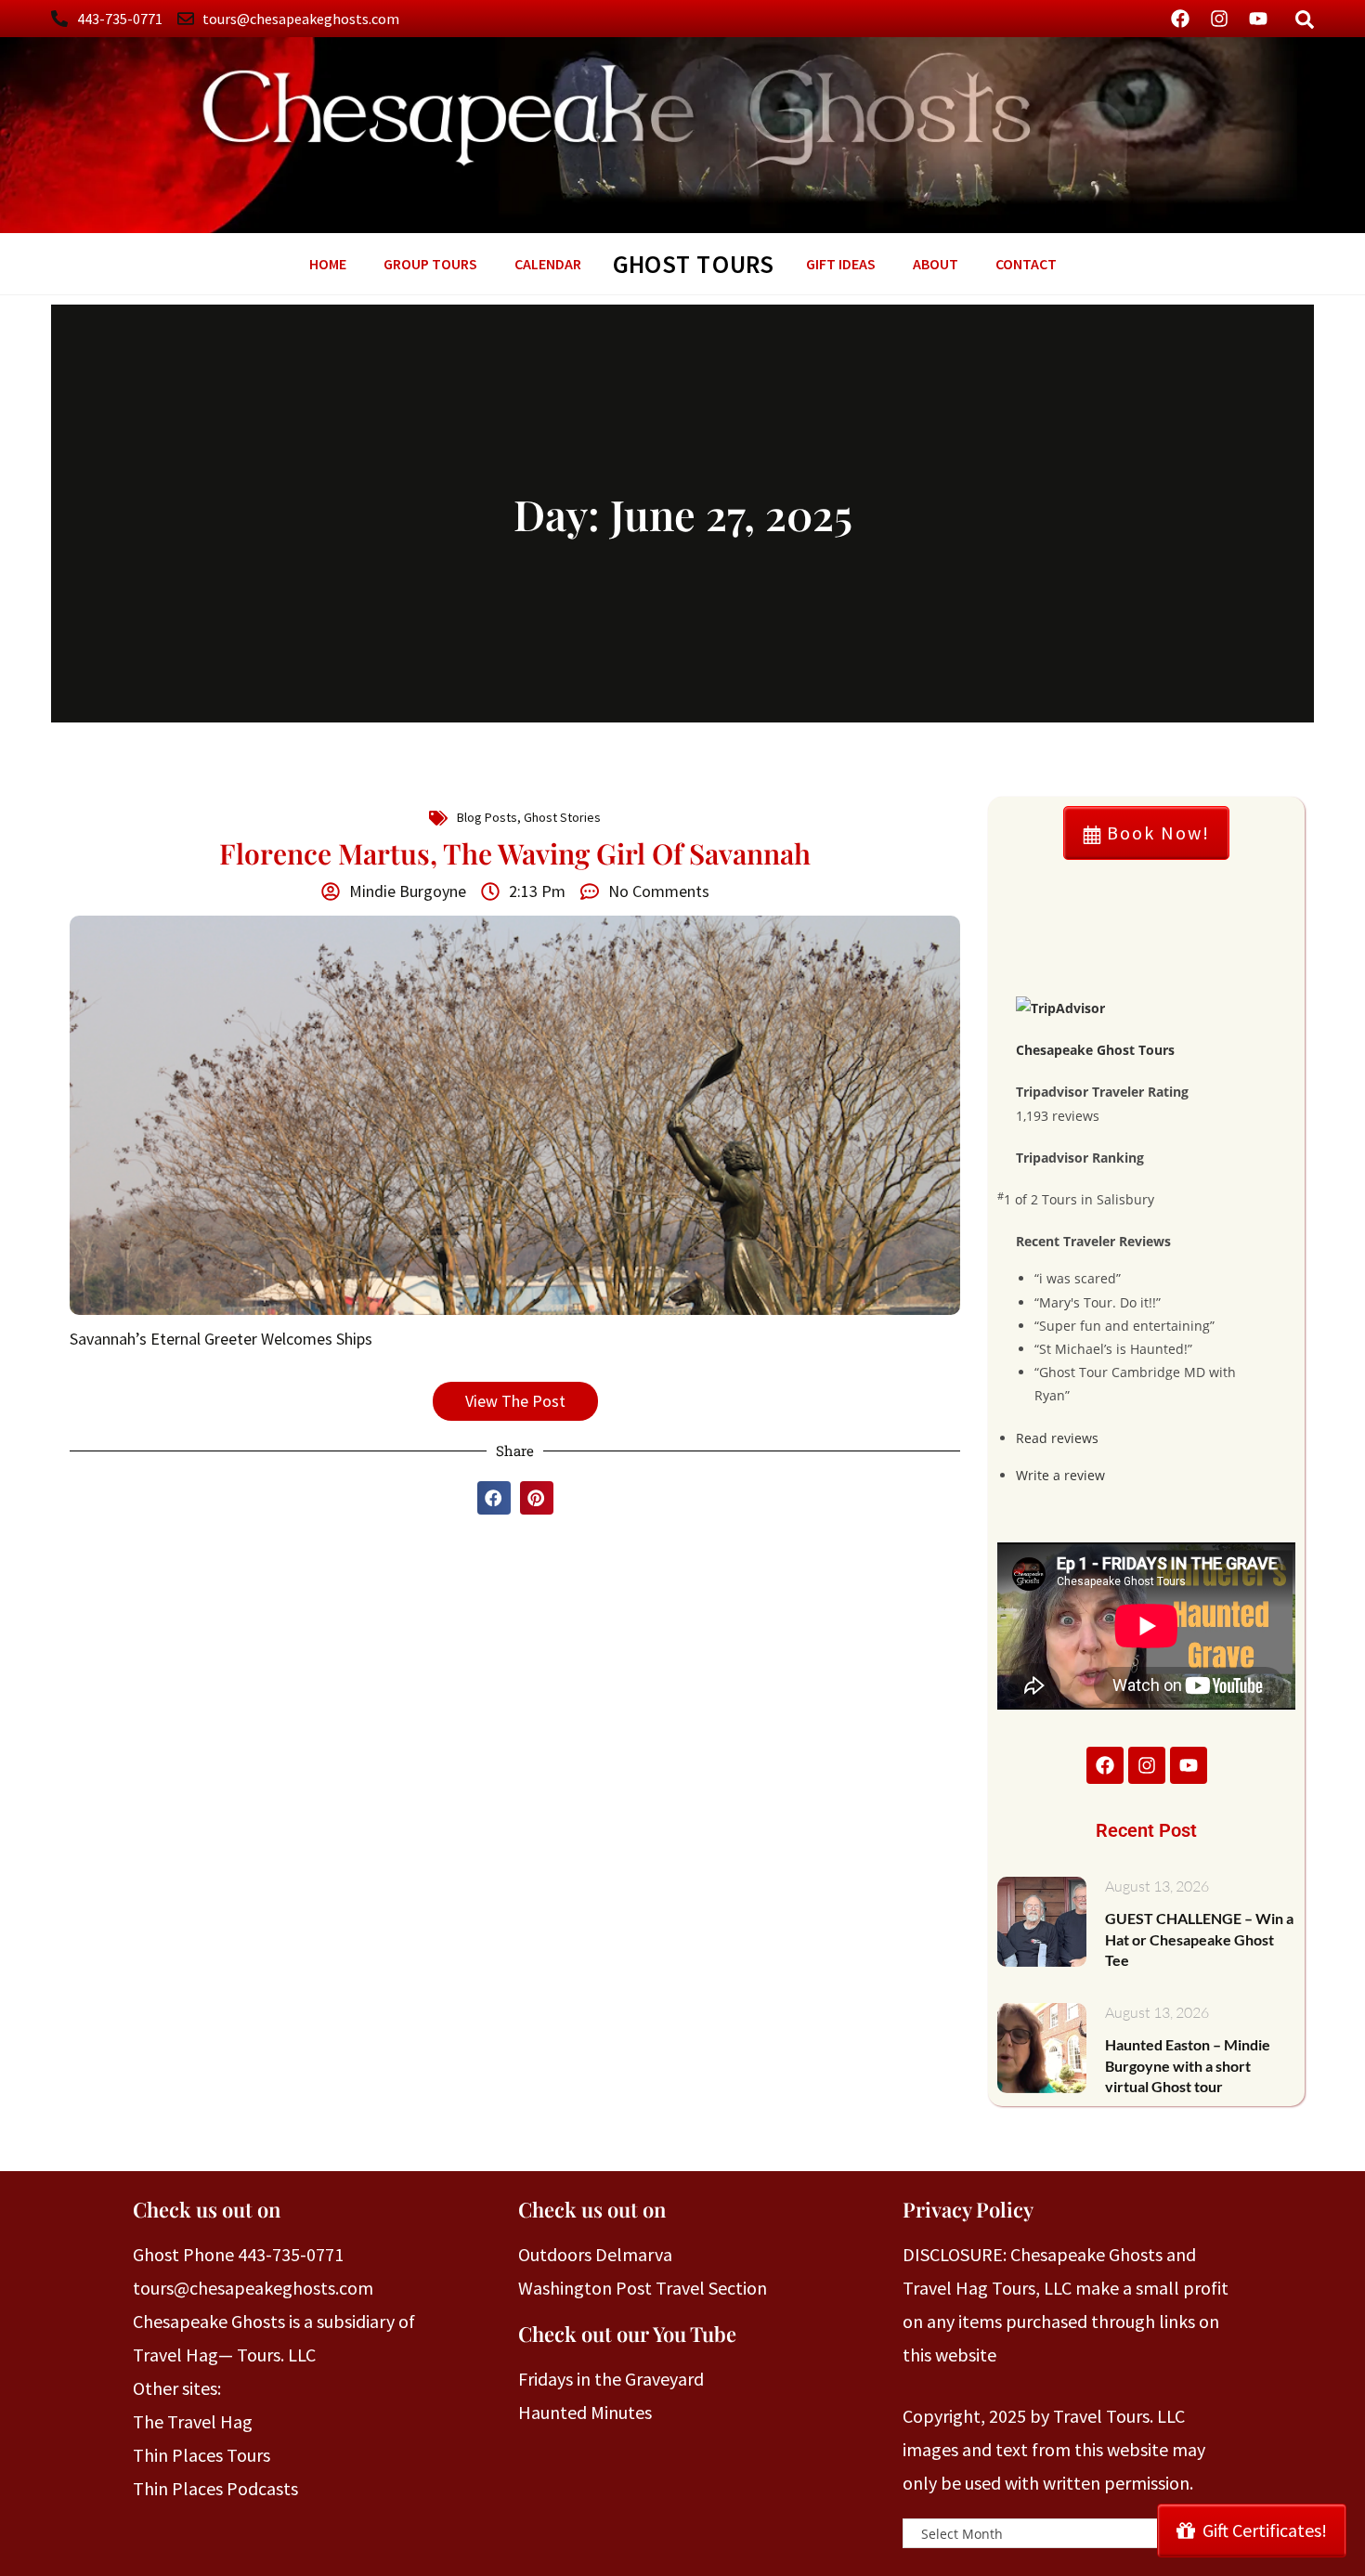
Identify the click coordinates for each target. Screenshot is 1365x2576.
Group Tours (430, 264)
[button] (494, 1498)
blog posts (487, 817)
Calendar (548, 264)
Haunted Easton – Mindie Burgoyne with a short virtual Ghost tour (1188, 2065)
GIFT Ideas (841, 264)
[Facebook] (1180, 19)
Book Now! (1156, 833)
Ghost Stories (562, 817)
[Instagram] (1219, 19)
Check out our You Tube (627, 2334)
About (936, 264)
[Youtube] (1258, 19)
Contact (1026, 264)
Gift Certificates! (1265, 2530)
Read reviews (1057, 1438)
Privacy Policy (968, 2209)
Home (328, 264)
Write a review (1060, 1475)
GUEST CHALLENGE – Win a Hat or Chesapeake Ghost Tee (1199, 1939)
